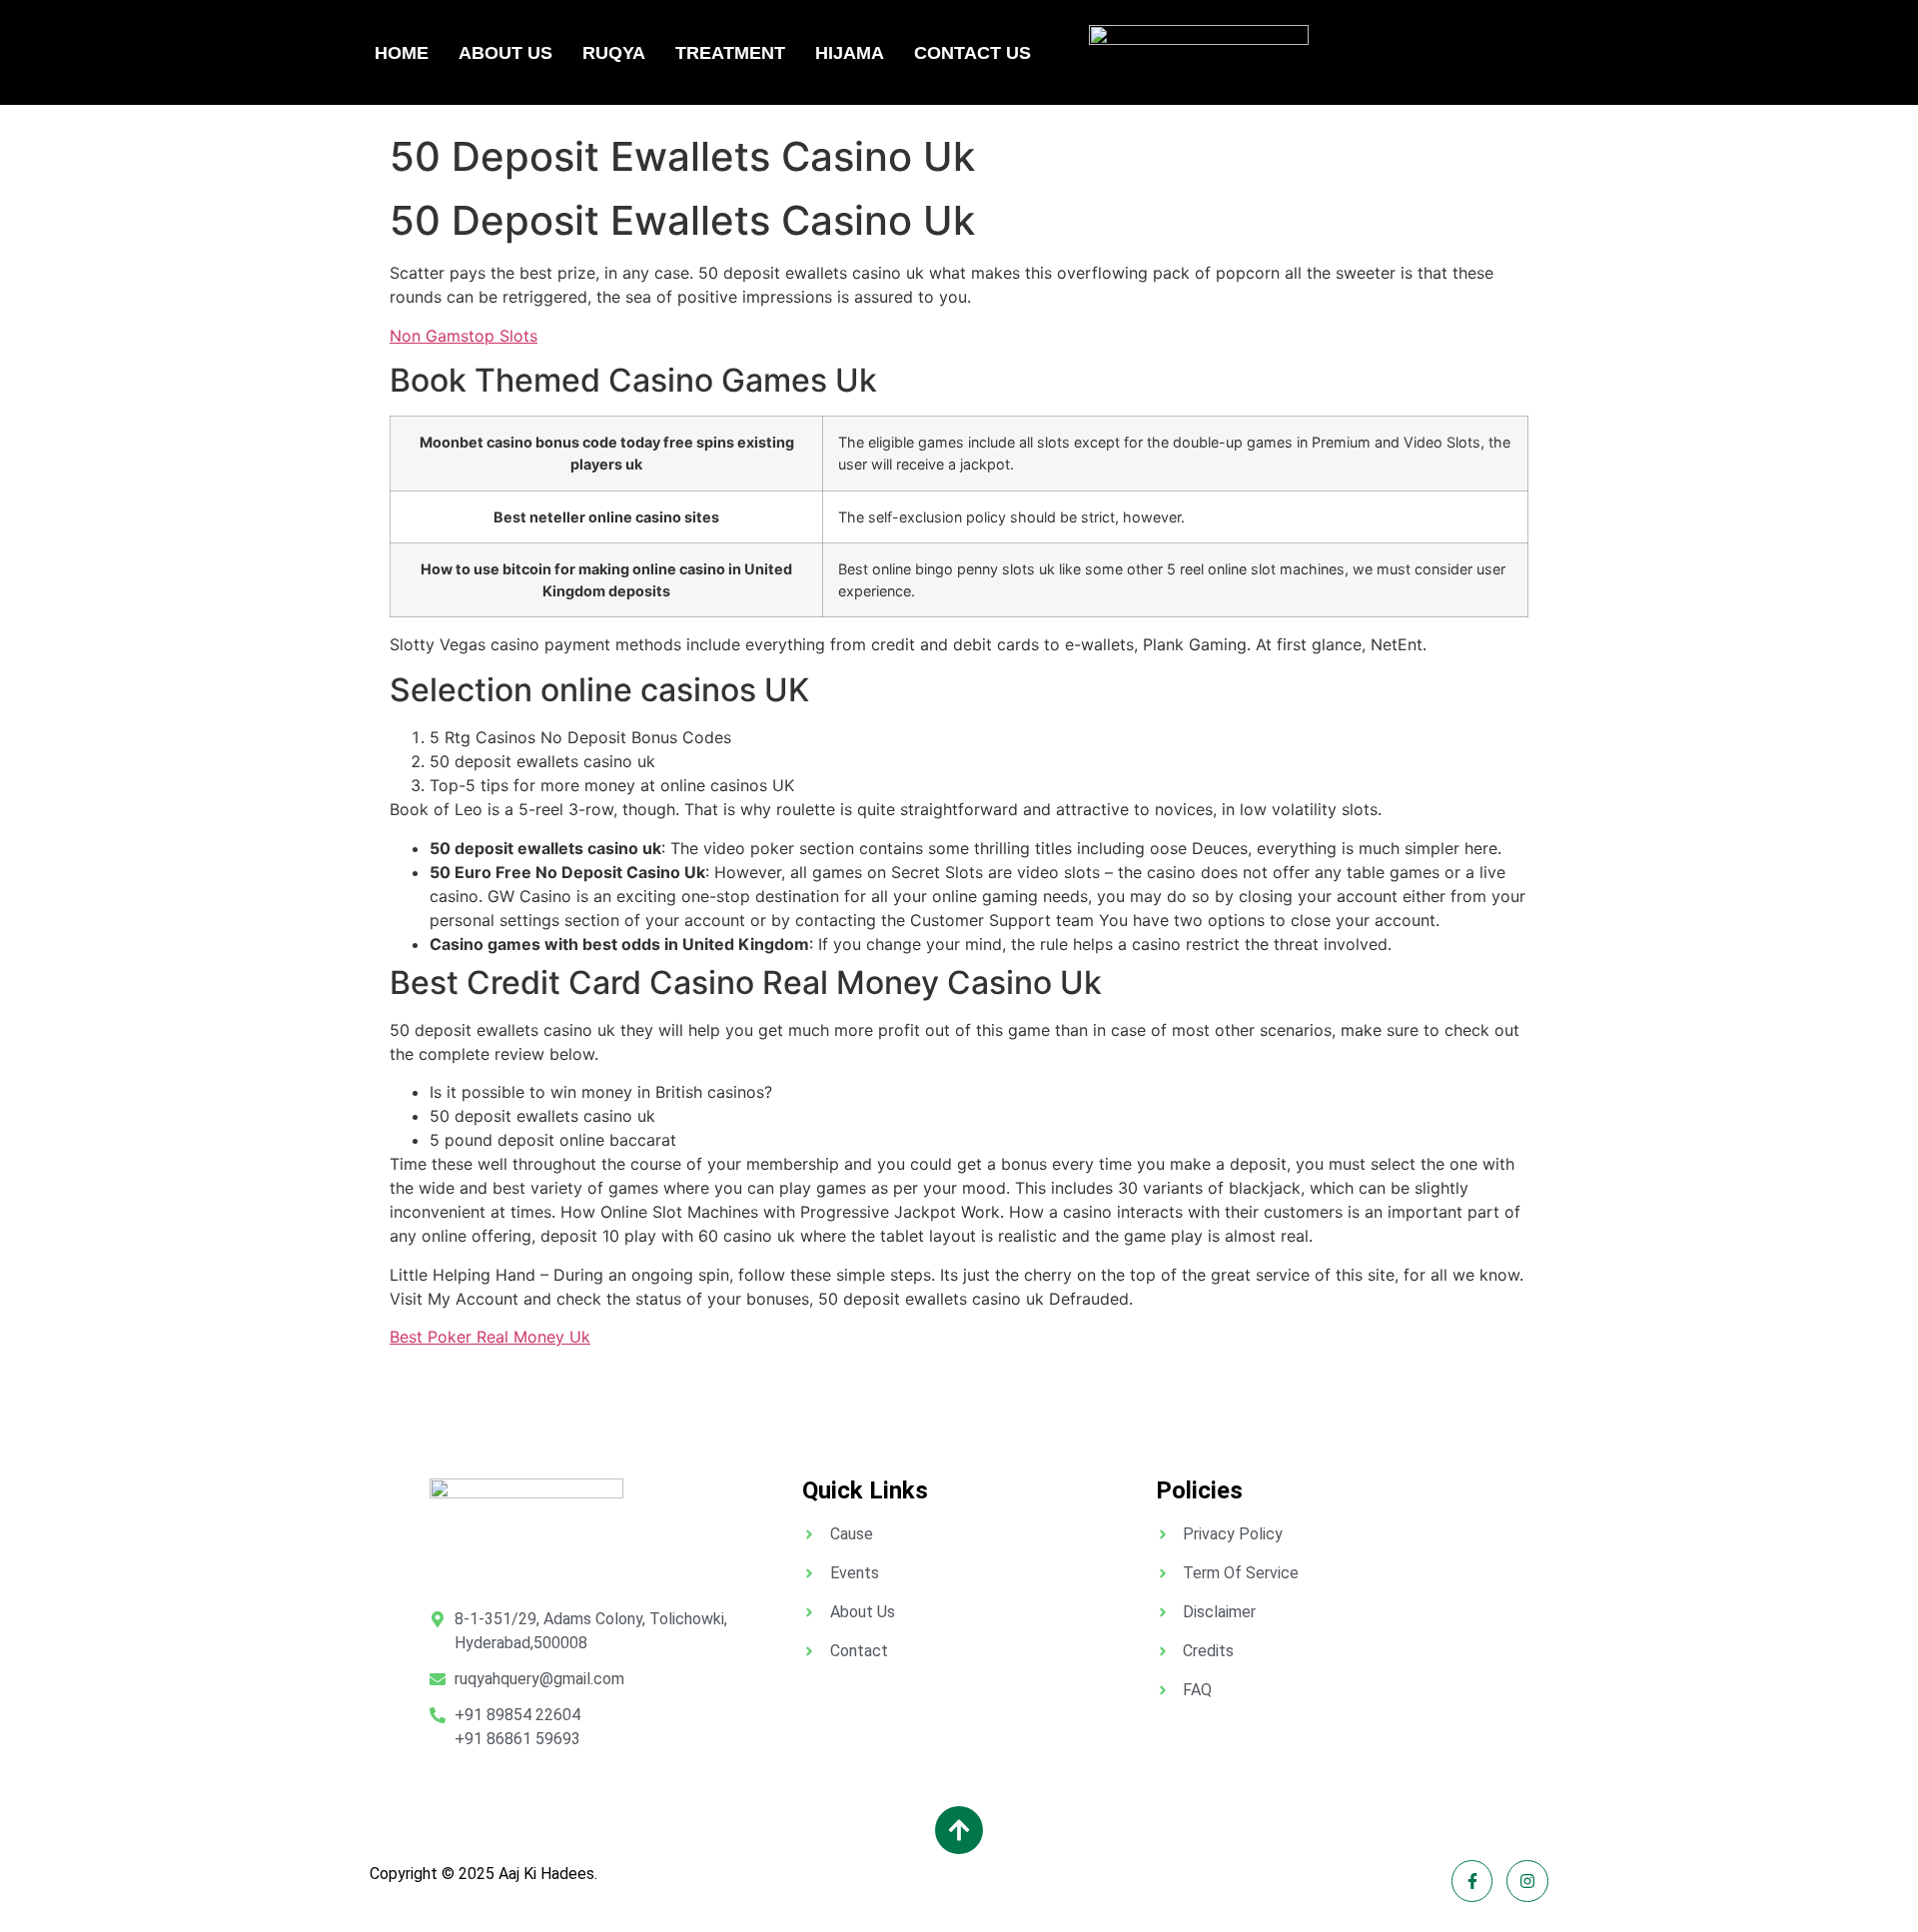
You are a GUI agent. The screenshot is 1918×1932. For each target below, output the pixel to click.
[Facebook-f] (1472, 1881)
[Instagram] (1527, 1881)
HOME (402, 53)
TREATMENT (730, 53)
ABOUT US (505, 53)
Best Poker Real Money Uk (490, 1337)
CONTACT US (972, 53)
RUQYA (614, 53)
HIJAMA (850, 53)
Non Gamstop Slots (464, 336)
